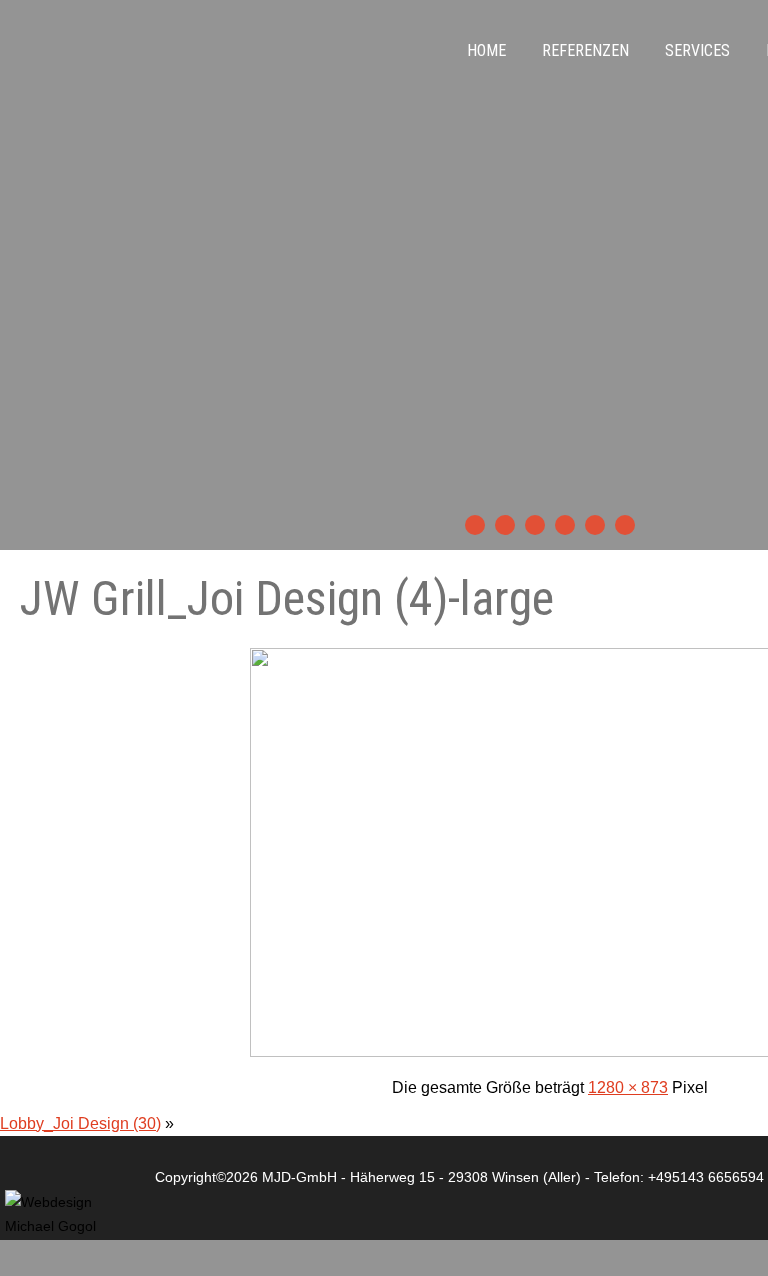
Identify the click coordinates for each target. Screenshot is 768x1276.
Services (697, 50)
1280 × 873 (628, 1087)
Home (486, 50)
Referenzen (585, 50)
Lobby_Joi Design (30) (80, 1123)
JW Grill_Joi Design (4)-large (287, 598)
